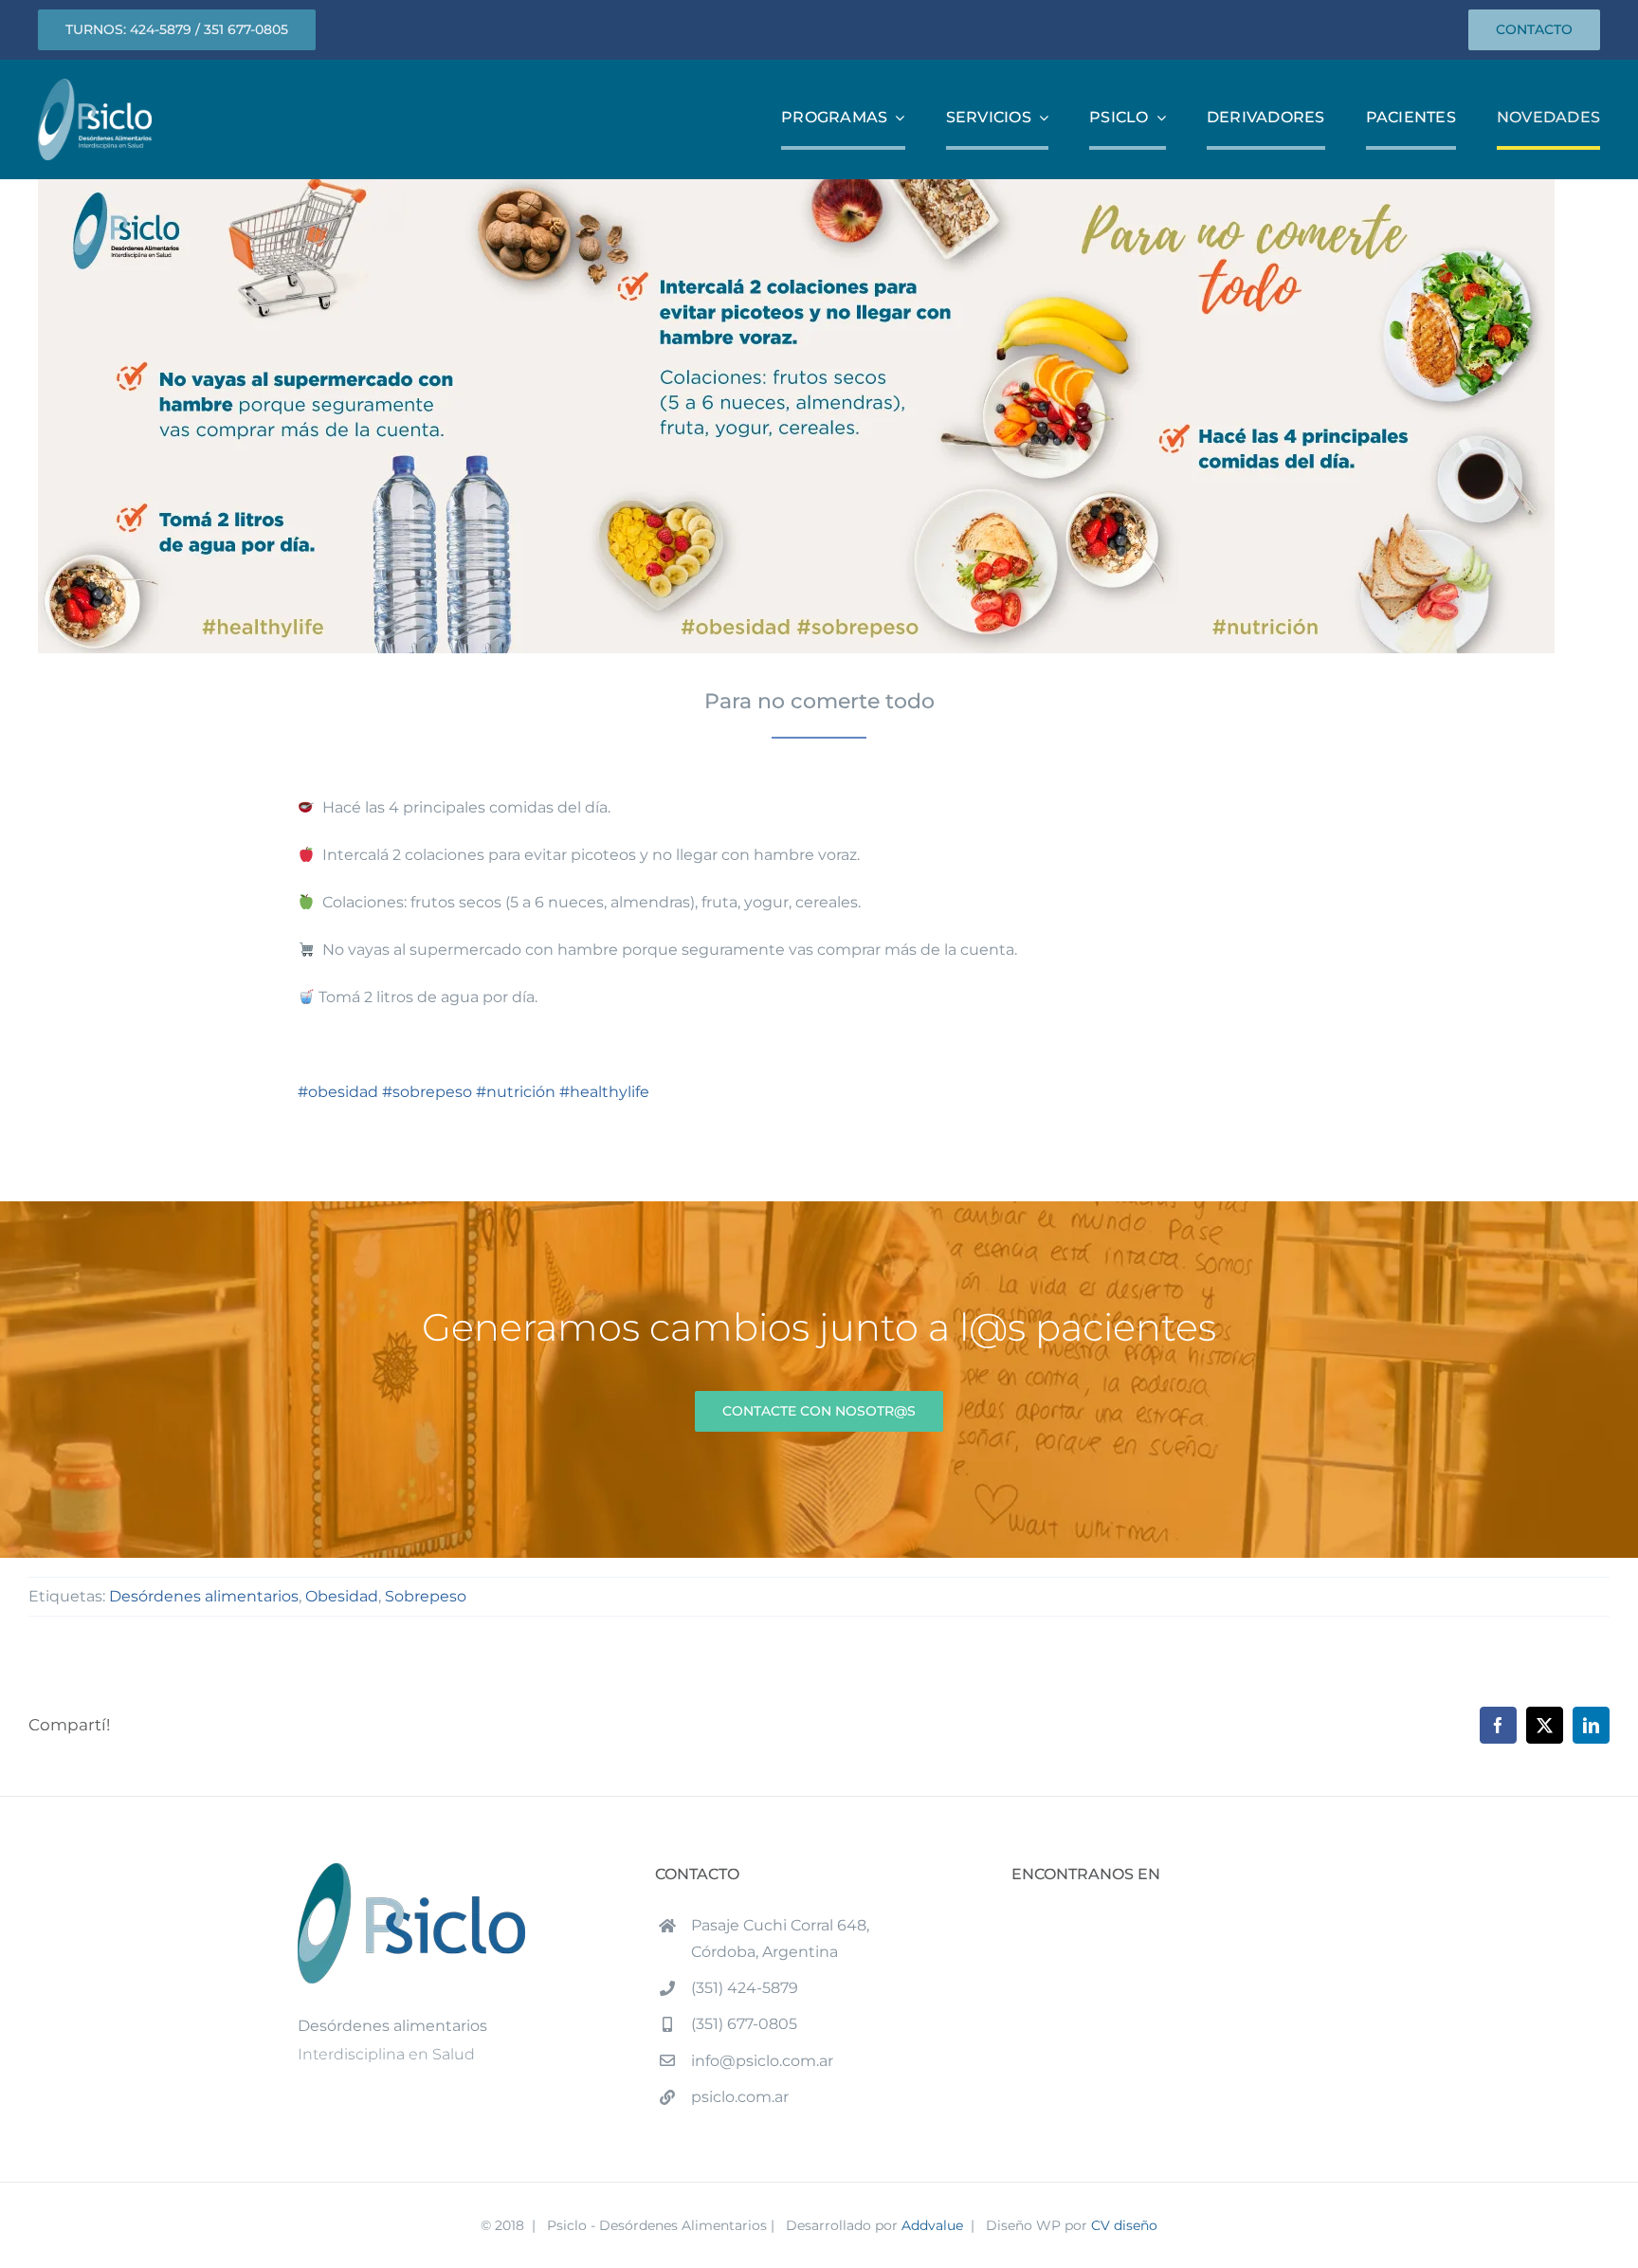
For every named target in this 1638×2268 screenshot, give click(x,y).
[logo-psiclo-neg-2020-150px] (95, 86)
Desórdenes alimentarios (204, 1596)
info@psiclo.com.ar (762, 2061)
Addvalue (932, 2225)
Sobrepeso (426, 1596)
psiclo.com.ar (740, 2097)
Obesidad (342, 1596)
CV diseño (1124, 2225)
